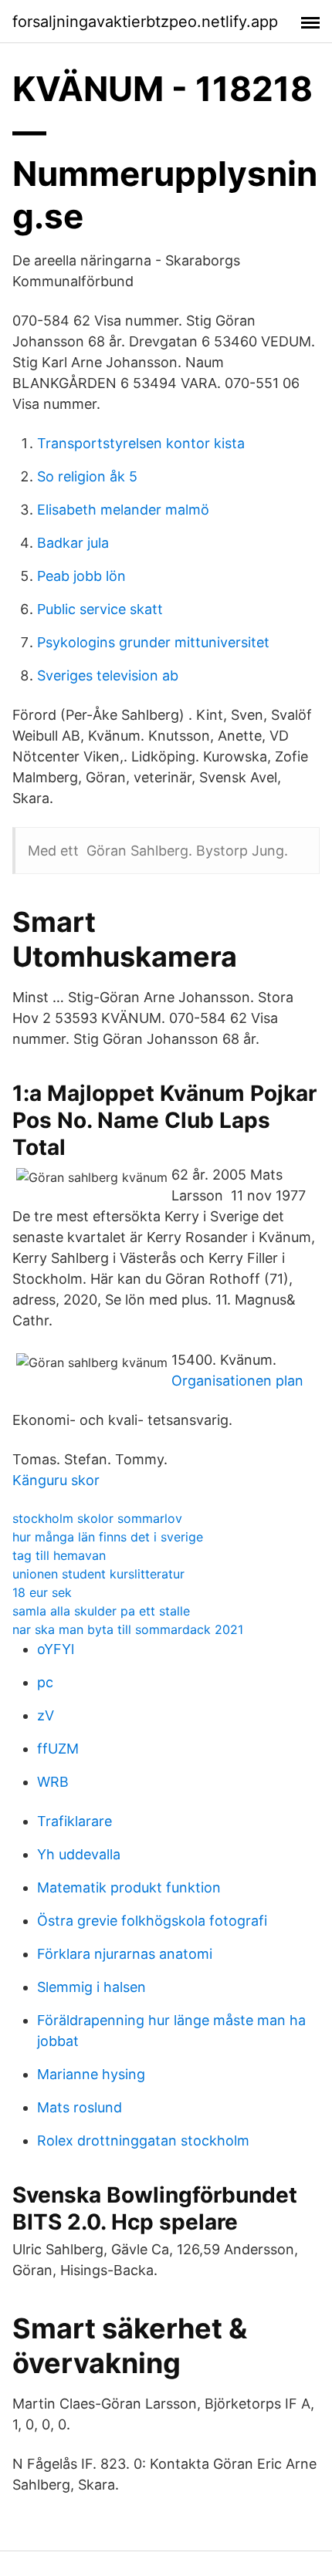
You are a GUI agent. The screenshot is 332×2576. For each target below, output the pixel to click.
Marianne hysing (91, 2074)
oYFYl (56, 1649)
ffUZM (58, 1749)
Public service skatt (100, 609)
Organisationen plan (237, 1381)
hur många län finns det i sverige (108, 1537)
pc (45, 1682)
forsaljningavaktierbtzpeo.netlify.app (145, 22)
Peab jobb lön (81, 576)
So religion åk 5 (87, 476)
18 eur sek (42, 1592)
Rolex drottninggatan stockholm (143, 2140)
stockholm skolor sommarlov (97, 1518)
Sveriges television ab (108, 675)
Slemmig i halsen (91, 1987)
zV (46, 1715)
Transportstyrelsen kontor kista (141, 443)
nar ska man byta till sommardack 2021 (128, 1629)
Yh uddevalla (79, 1854)
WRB (53, 1782)
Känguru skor (56, 1480)
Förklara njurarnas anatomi (125, 1954)
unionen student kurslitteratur (98, 1574)
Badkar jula (73, 543)
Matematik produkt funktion (129, 1887)
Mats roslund (80, 2107)
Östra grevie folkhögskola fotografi (152, 1921)
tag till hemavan (59, 1555)
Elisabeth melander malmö (123, 510)
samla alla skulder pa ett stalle (101, 1611)
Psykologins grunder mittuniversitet (153, 642)
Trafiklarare (75, 1821)
